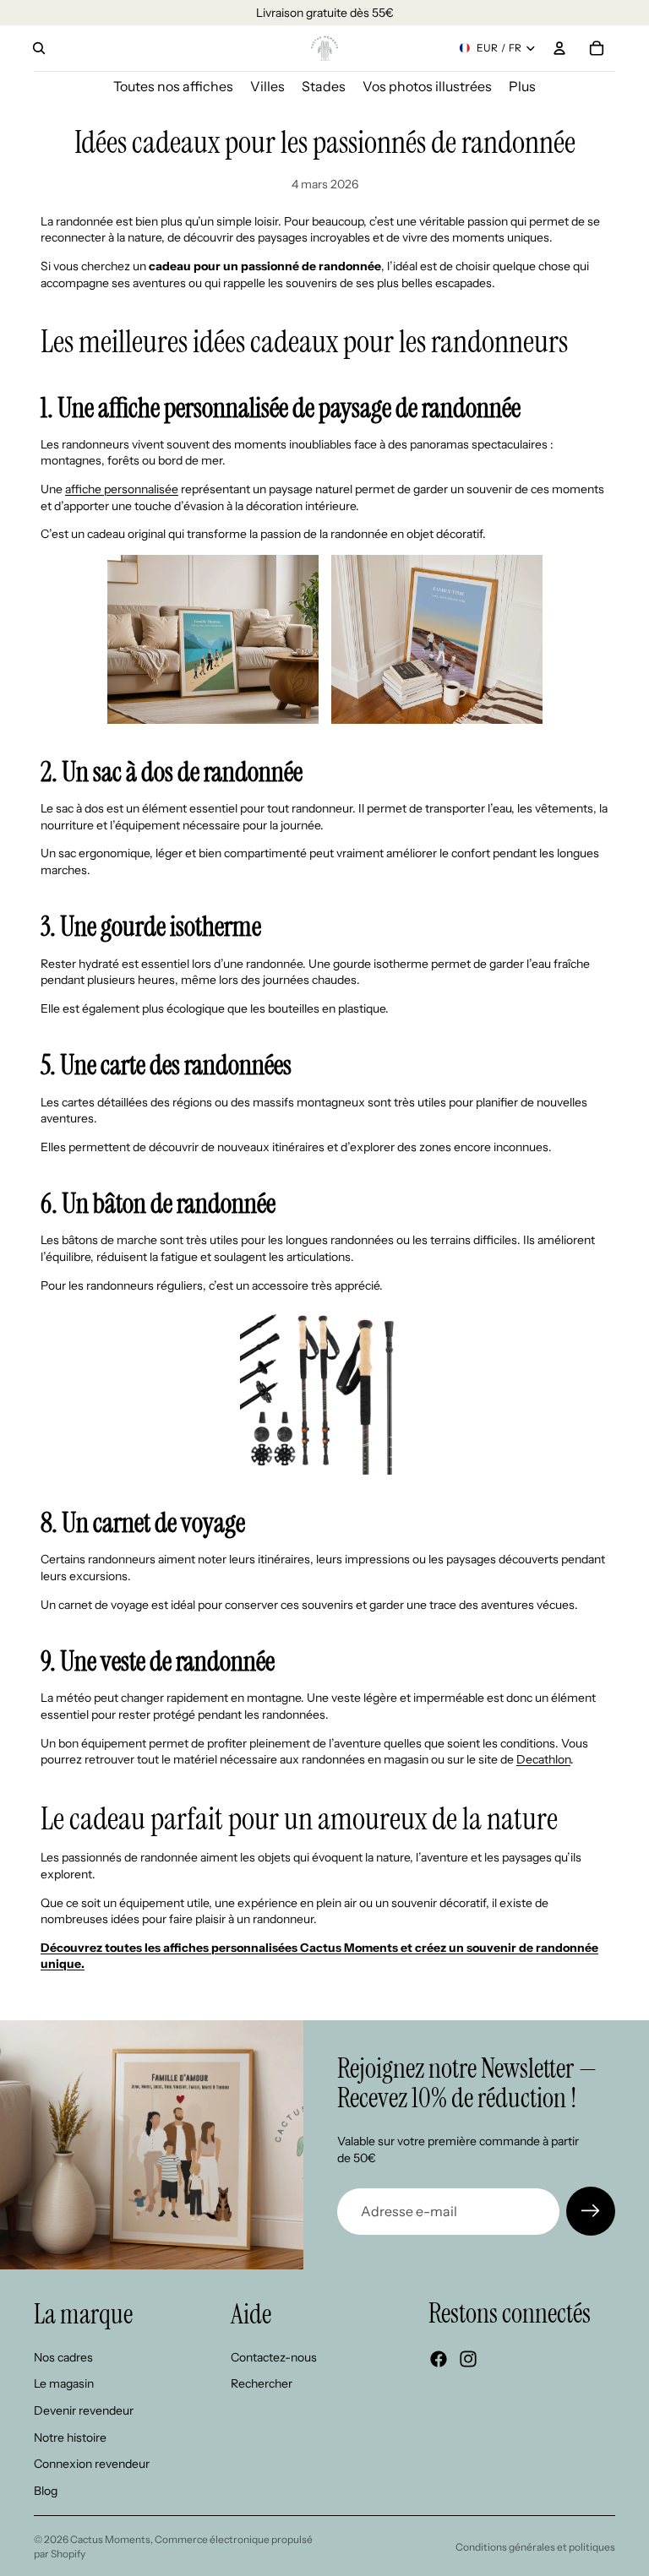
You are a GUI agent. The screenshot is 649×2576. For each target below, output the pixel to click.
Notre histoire (70, 2437)
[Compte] (559, 48)
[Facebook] (439, 2360)
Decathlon (543, 1759)
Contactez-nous (274, 2357)
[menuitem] (522, 87)
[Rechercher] (39, 48)
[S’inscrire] (591, 2211)
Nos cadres (63, 2357)
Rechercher (262, 2384)
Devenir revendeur (84, 2410)
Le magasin (64, 2384)
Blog (46, 2491)
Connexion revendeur (92, 2465)
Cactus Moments (110, 2539)
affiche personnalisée (122, 489)
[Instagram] (468, 2360)
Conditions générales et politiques (535, 2547)
